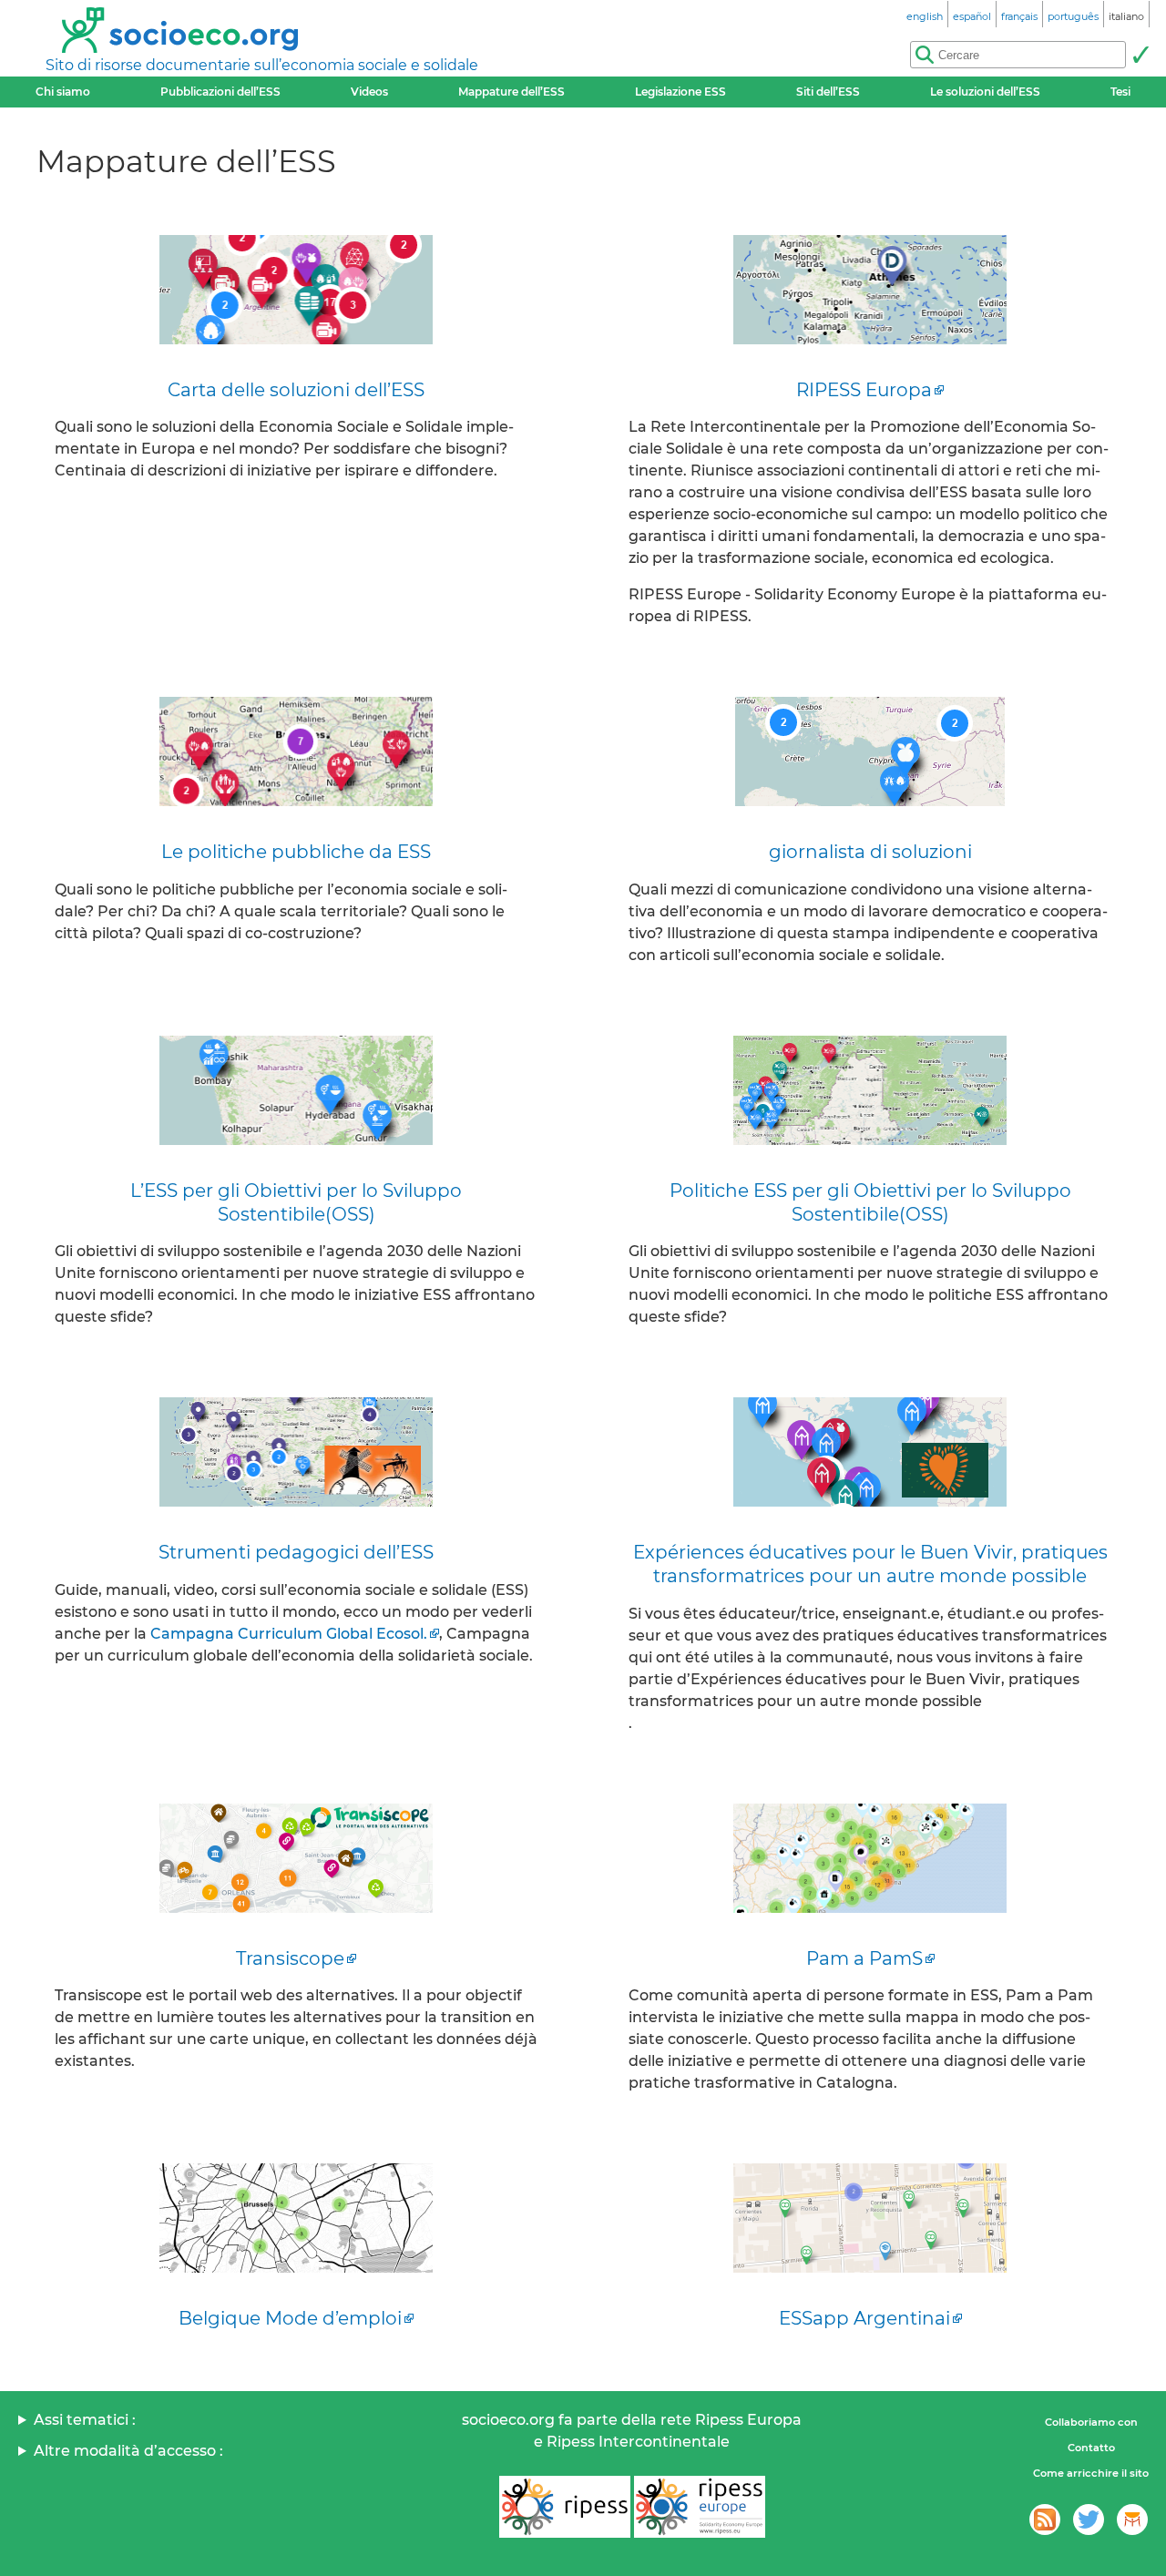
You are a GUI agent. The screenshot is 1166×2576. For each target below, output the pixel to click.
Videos (369, 92)
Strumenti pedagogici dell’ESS (296, 1552)
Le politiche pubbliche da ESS (296, 852)
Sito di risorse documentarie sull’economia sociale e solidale (262, 65)
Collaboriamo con (1091, 2422)
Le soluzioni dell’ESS (985, 92)
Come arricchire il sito (1091, 2473)
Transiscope (290, 1958)
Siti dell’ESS (828, 92)
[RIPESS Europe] (700, 2507)
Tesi (1120, 92)
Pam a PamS (864, 1958)
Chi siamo (63, 92)
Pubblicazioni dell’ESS (220, 92)
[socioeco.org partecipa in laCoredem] (1132, 2520)
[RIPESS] (565, 2507)
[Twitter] (1089, 2520)
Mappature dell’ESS (511, 92)
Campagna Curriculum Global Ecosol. (289, 1634)
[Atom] (1045, 2520)
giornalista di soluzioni (870, 852)
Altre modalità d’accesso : (128, 2451)
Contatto (1091, 2448)
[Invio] (1140, 55)
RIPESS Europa (864, 390)
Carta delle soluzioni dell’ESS (296, 390)
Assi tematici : (85, 2420)
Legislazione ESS (680, 92)
